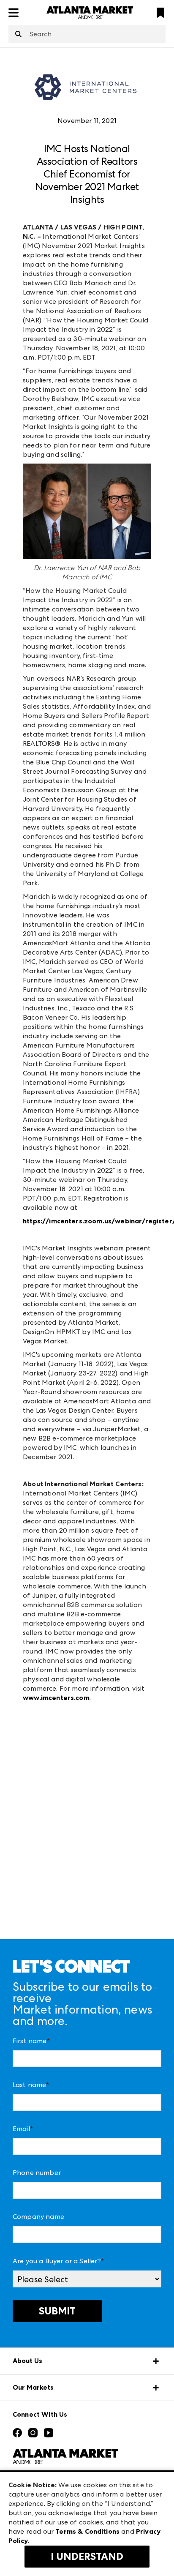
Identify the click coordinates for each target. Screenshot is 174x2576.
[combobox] (87, 34)
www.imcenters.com (56, 1698)
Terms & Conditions (87, 2531)
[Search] (18, 35)
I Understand (87, 2557)
